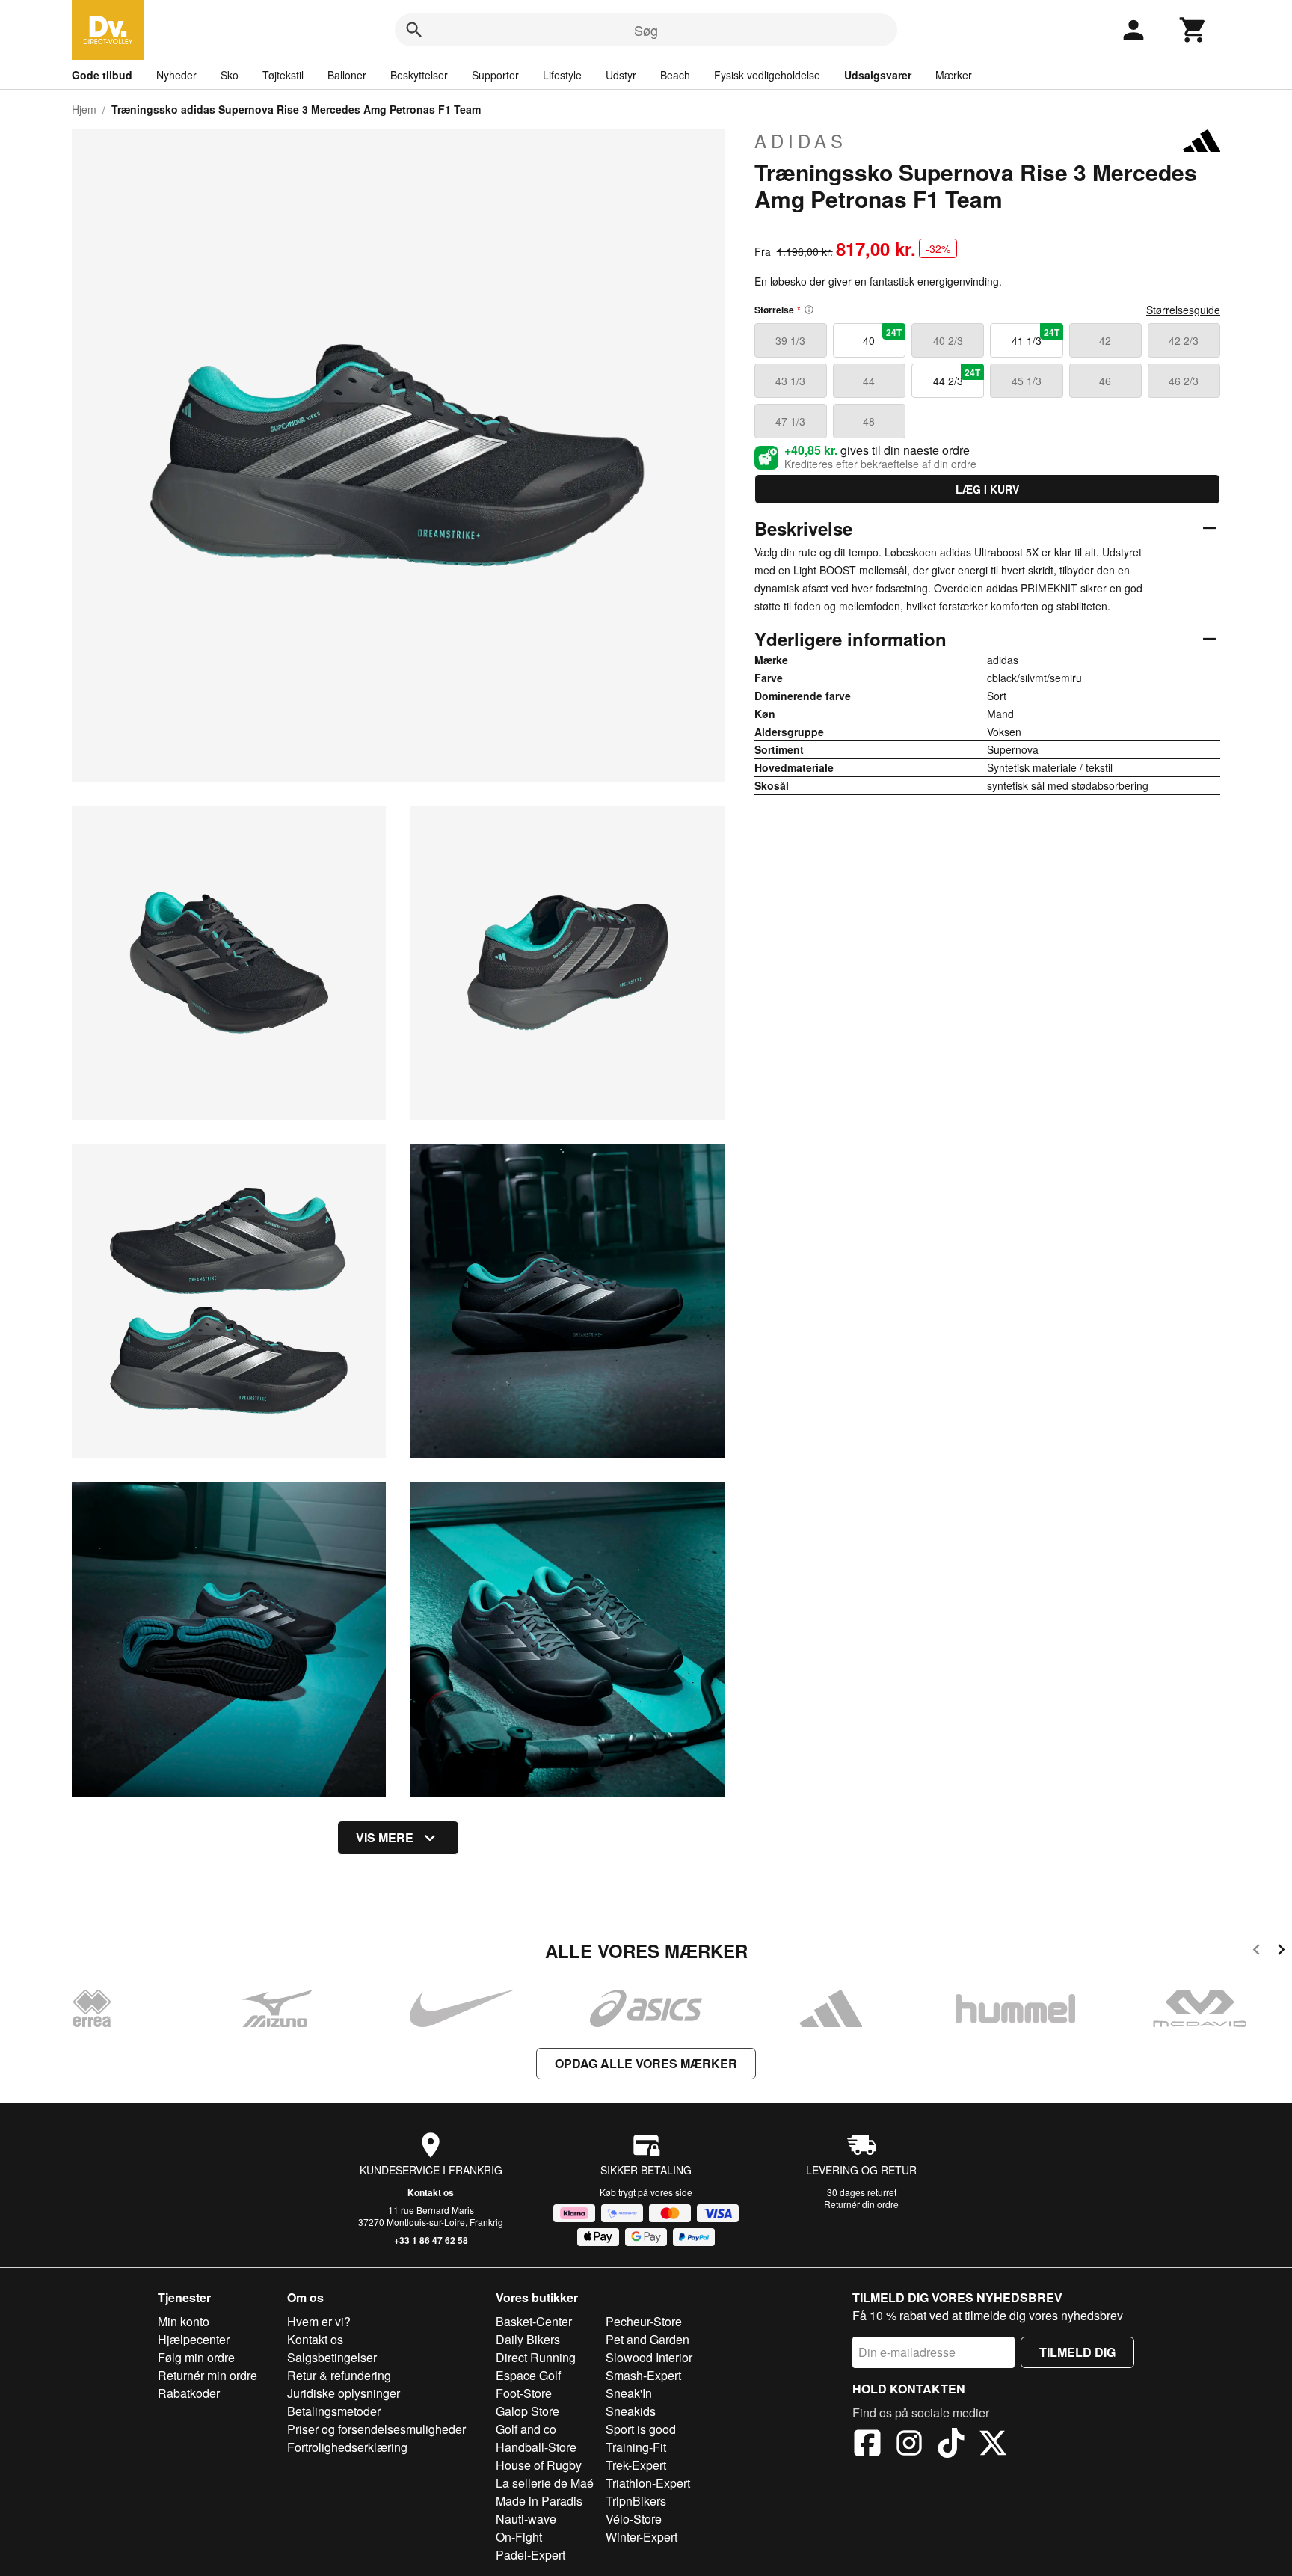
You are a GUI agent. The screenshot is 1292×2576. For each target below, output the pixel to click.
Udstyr (621, 75)
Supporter (495, 75)
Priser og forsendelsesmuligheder (376, 2429)
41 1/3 (1036, 337)
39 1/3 (790, 340)
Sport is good (641, 2429)
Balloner (347, 75)
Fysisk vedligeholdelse (767, 75)
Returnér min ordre (207, 2375)
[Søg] (414, 30)
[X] (993, 2445)
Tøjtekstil (283, 75)
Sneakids (631, 2411)
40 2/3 (948, 340)
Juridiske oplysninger (344, 2393)
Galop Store (527, 2411)
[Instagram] (909, 2445)
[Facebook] (867, 2445)
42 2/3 (1184, 340)
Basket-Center (534, 2321)
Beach (675, 75)
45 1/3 (1027, 381)
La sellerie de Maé (545, 2483)
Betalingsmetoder (334, 2411)
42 (1105, 340)
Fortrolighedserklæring (347, 2447)
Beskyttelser (419, 75)
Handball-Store (536, 2447)
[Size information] (809, 310)
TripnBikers (636, 2501)
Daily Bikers (528, 2339)
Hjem (84, 109)
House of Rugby (539, 2465)
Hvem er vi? (319, 2321)
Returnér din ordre (861, 2204)
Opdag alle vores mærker (646, 2063)
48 (869, 421)
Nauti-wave (526, 2519)
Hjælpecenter (194, 2339)
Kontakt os (431, 2192)
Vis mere (385, 1837)
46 (1105, 381)
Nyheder (176, 75)
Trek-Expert (636, 2465)
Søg (646, 30)
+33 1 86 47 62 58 (431, 2240)
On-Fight (519, 2537)
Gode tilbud (102, 75)
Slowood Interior (649, 2357)
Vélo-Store (634, 2519)
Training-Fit (636, 2447)
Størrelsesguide (1183, 310)
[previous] (1256, 1952)
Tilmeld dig (1077, 2352)
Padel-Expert (530, 2555)
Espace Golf (528, 2375)
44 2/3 (957, 377)
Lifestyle (562, 75)
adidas (801, 141)
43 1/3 (790, 381)
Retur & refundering (339, 2375)
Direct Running (536, 2357)
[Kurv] (1193, 30)
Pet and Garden (647, 2339)
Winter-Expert (642, 2537)
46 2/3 (1184, 381)
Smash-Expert (643, 2375)
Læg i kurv (987, 489)
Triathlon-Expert (648, 2483)
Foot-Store (524, 2393)
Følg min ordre (196, 2357)
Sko (230, 75)
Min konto (184, 2321)
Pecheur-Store (644, 2321)
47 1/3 (790, 421)
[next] (1281, 1952)
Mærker (954, 75)
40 (882, 337)
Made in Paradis (539, 2501)
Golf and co (526, 2429)
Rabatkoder (189, 2393)
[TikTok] (951, 2445)
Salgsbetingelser (332, 2357)
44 (869, 381)
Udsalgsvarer (878, 75)
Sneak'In (629, 2393)
